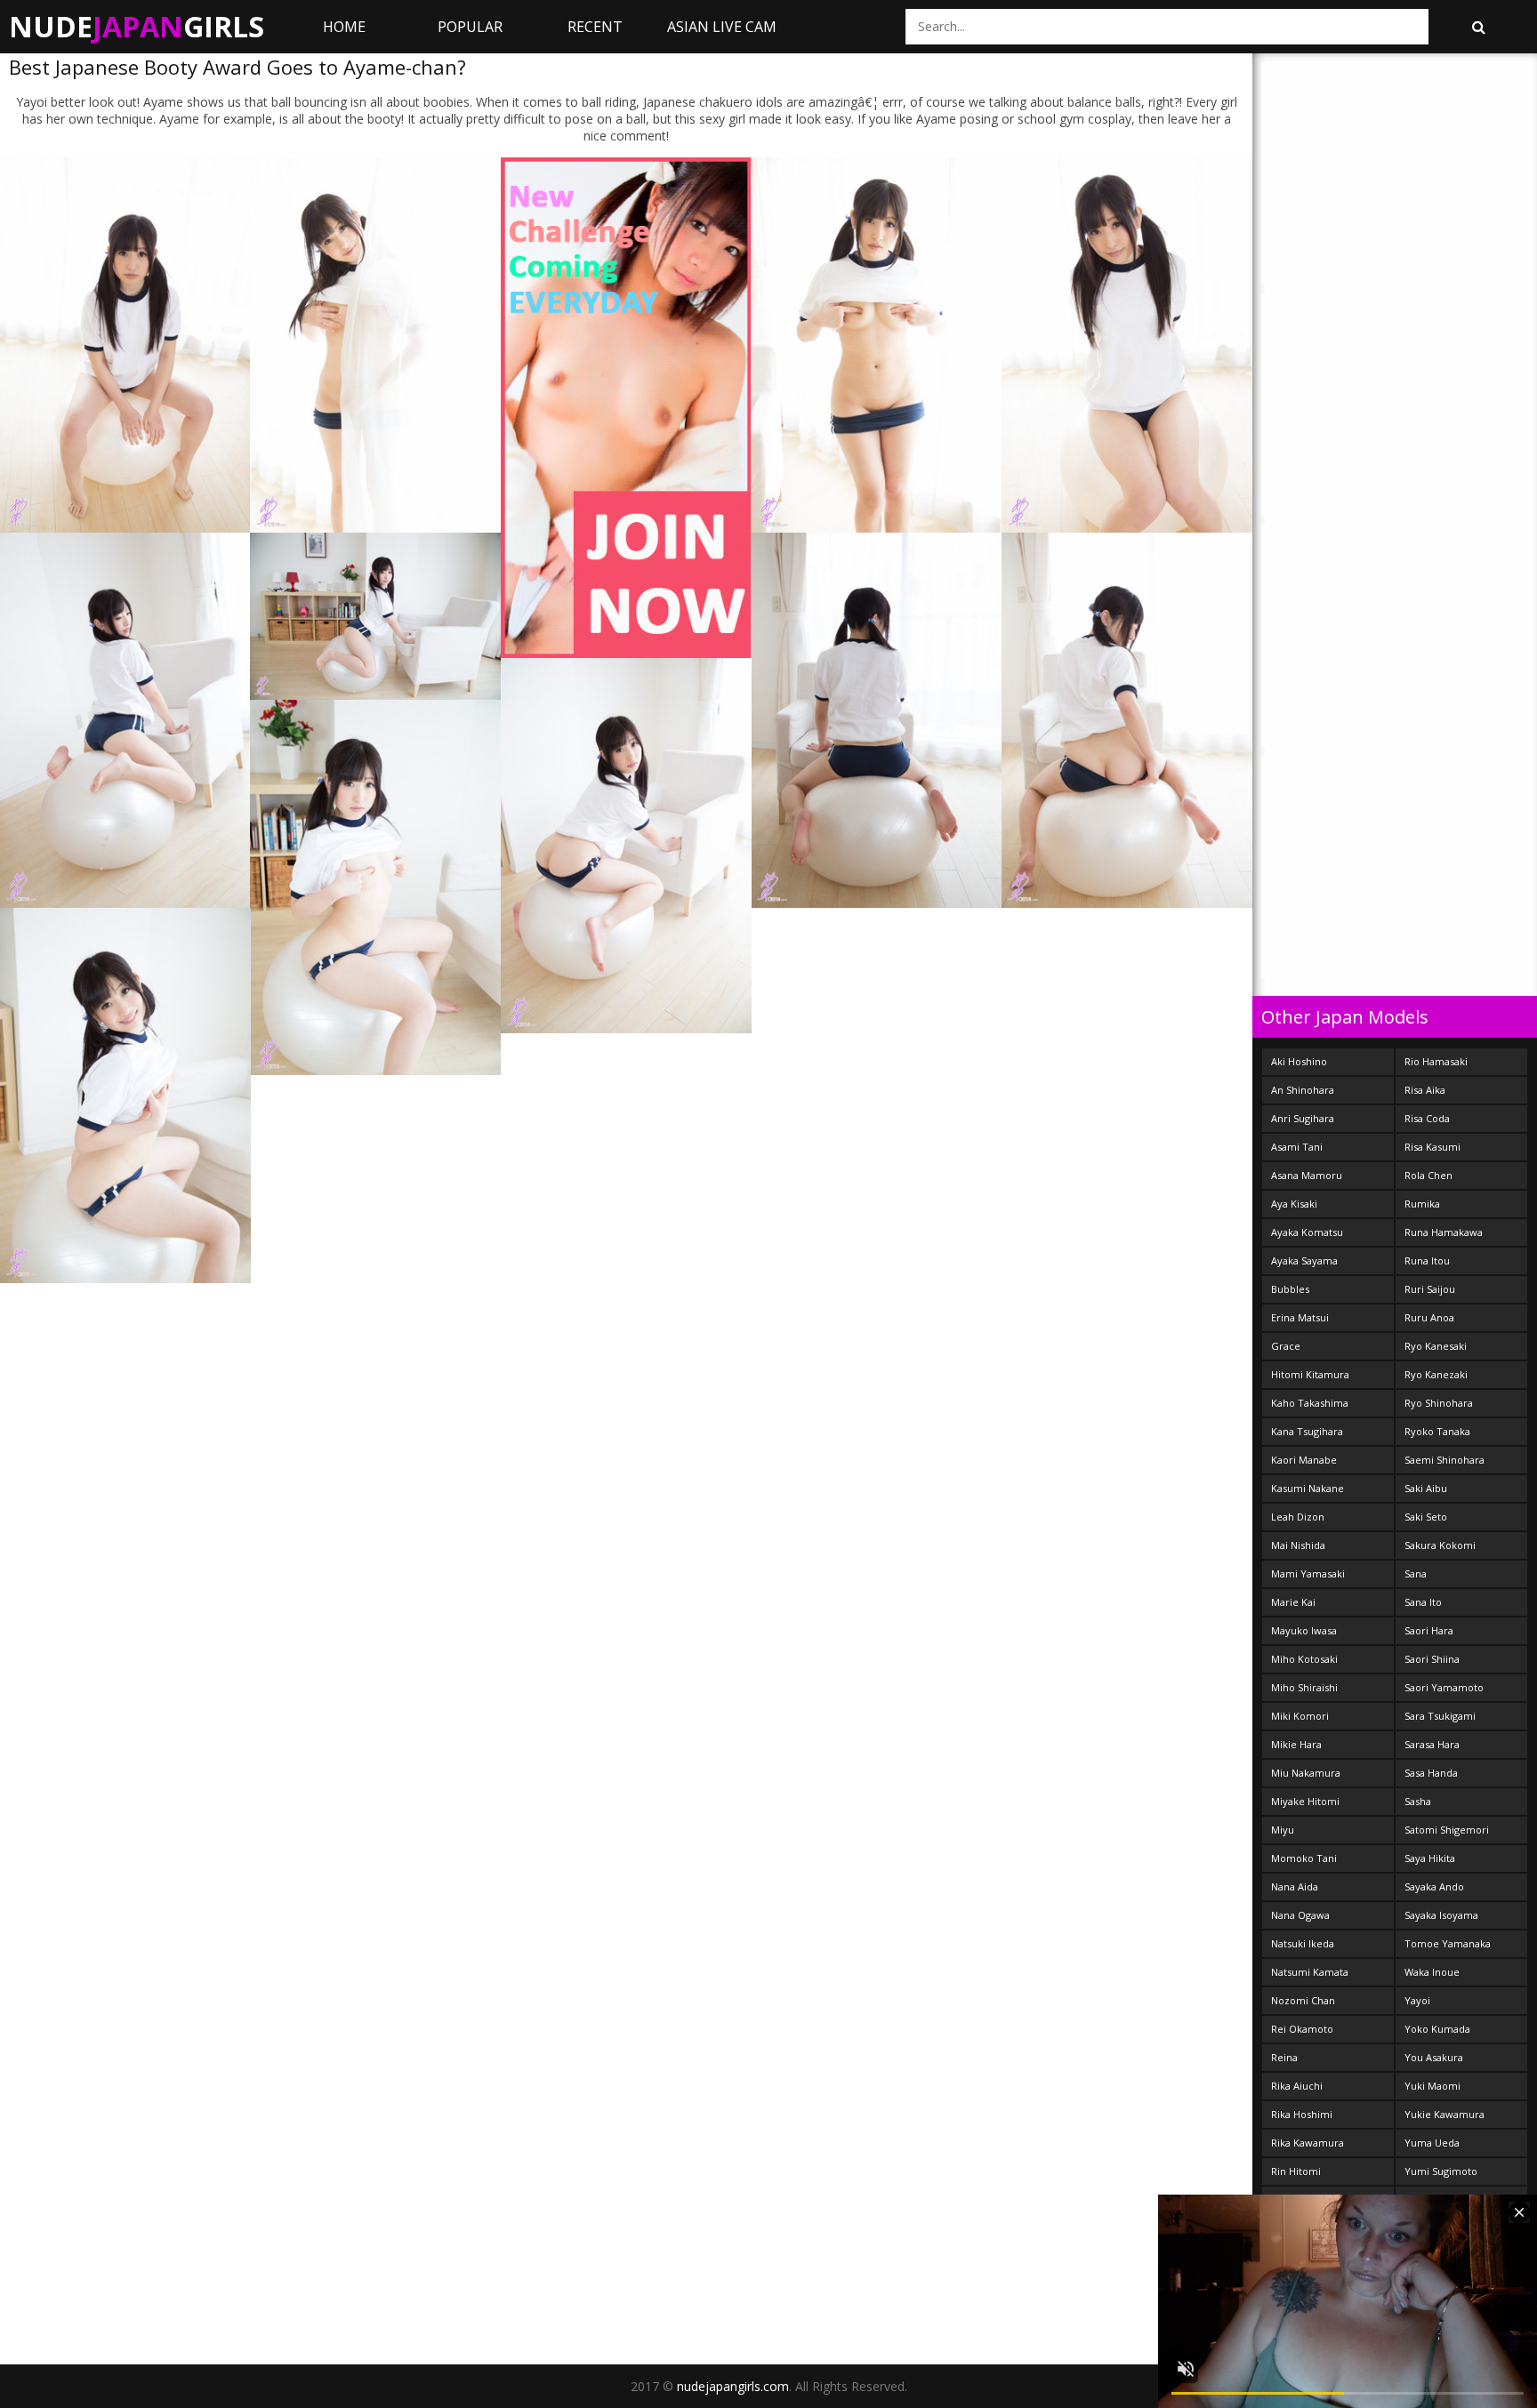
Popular (470, 27)
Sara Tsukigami (1440, 1716)
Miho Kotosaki (1304, 1659)
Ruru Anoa (1429, 1317)
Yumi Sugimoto (1441, 2171)
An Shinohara (1303, 1090)
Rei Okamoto (1302, 2029)
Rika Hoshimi (1302, 2114)
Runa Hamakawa (1444, 1232)
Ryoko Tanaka (1437, 1431)
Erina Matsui (1300, 1317)
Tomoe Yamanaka (1448, 1943)
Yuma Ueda (1432, 2143)
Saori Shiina (1432, 1659)
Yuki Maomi (1432, 2086)
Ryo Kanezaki (1436, 1374)
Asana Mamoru (1307, 1175)
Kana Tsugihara (1307, 1431)
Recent (595, 27)
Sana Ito (1423, 1602)
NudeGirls (137, 26)
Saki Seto (1426, 1517)
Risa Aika (1425, 1090)
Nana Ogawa (1300, 1915)
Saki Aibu (1426, 1488)
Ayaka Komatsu (1307, 1232)
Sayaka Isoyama (1441, 1915)
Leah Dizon (1298, 1517)
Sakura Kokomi (1440, 1545)
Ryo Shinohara (1439, 1403)
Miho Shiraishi (1304, 1687)
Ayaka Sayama (1304, 1260)
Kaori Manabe (1304, 1460)
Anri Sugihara (1303, 1118)
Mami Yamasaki (1308, 1573)
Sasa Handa (1431, 1773)
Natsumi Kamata (1310, 1972)
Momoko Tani (1304, 1858)
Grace (1286, 1346)
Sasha (1418, 1801)
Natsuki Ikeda (1303, 1943)
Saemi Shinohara (1444, 1460)
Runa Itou (1427, 1260)
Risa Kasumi (1432, 1147)
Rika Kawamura (1308, 2143)
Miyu (1283, 1830)
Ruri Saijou (1430, 1289)
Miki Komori (1300, 1716)
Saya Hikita (1430, 1858)
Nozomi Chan (1303, 2000)
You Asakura (1434, 2057)
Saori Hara (1429, 1630)
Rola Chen (1428, 1175)
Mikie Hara (1296, 1744)
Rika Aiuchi (1297, 2086)
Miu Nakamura (1306, 1773)
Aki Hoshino (1299, 1061)
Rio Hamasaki (1436, 1061)
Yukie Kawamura (1444, 2114)
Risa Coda (1427, 1118)
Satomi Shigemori (1447, 1830)
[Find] (1478, 27)
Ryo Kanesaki (1436, 1346)
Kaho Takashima (1310, 1403)
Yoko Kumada (1437, 2029)
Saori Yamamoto (1444, 1687)
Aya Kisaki (1294, 1204)
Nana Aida (1295, 1886)
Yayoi (1417, 2000)
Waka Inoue (1432, 1972)
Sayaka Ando (1434, 1886)
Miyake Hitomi (1305, 1801)
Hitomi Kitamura (1310, 1374)
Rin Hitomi (1296, 2171)
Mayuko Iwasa (1304, 1630)
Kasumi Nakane (1308, 1488)
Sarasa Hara (1432, 1744)
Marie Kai (1293, 1602)
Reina (1284, 2057)
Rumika (1422, 1204)
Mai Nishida (1298, 1545)
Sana (1416, 1573)
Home (344, 27)
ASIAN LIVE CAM (722, 27)
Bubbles (1290, 1289)
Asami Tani (1297, 1147)
